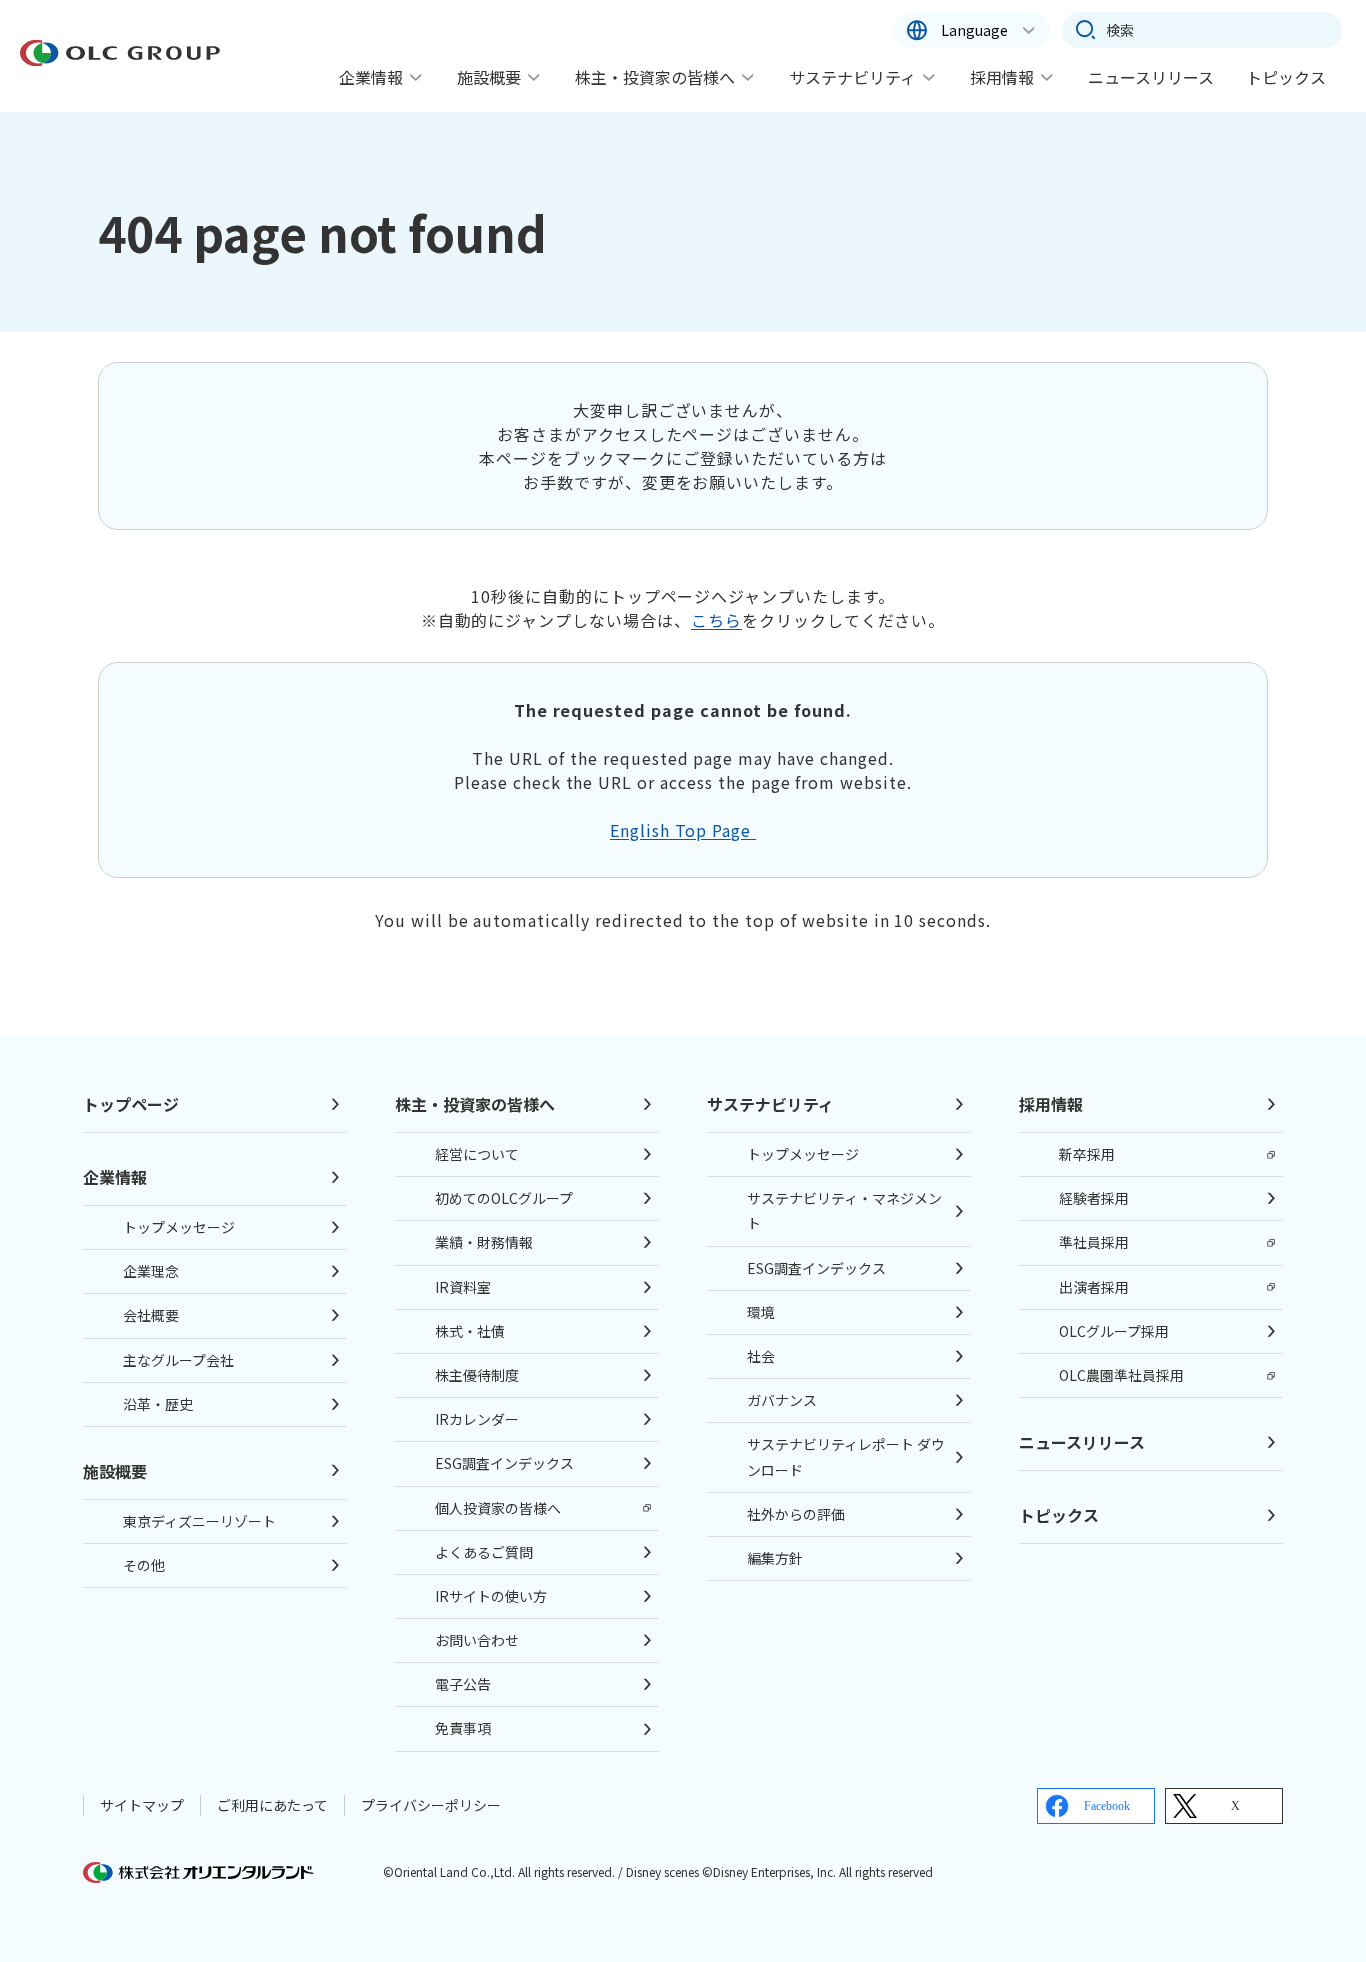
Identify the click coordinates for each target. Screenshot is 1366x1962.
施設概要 (489, 77)
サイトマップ (142, 1805)
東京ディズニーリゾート (199, 1521)
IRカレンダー (477, 1419)
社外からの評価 (796, 1514)
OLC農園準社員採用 (1121, 1375)
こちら (716, 620)
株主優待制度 (477, 1375)
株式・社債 (470, 1331)
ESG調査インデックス (504, 1463)
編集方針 (775, 1558)
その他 (144, 1565)
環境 (761, 1312)
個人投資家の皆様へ (498, 1508)
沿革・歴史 (158, 1404)
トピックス (1286, 77)
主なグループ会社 (178, 1360)
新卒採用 (1087, 1154)
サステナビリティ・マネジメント (844, 1210)
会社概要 (151, 1315)
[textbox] (1202, 30)
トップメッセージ (179, 1227)
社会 (761, 1356)
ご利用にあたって (272, 1805)
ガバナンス (782, 1400)
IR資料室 (463, 1287)
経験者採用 (1094, 1198)
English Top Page (683, 830)
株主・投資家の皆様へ (655, 77)
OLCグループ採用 (1114, 1331)
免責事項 (463, 1728)
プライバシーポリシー (431, 1805)
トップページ (131, 1104)
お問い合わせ (477, 1640)
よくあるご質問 (484, 1552)
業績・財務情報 (484, 1242)
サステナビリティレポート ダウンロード (846, 1456)
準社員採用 (1094, 1242)
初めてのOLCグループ (504, 1198)
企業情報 (371, 77)
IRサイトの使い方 (491, 1596)
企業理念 (151, 1271)
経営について (477, 1154)
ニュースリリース (1151, 77)
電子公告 (463, 1684)
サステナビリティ (852, 77)
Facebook (1107, 1806)
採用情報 (1002, 77)
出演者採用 (1094, 1287)
